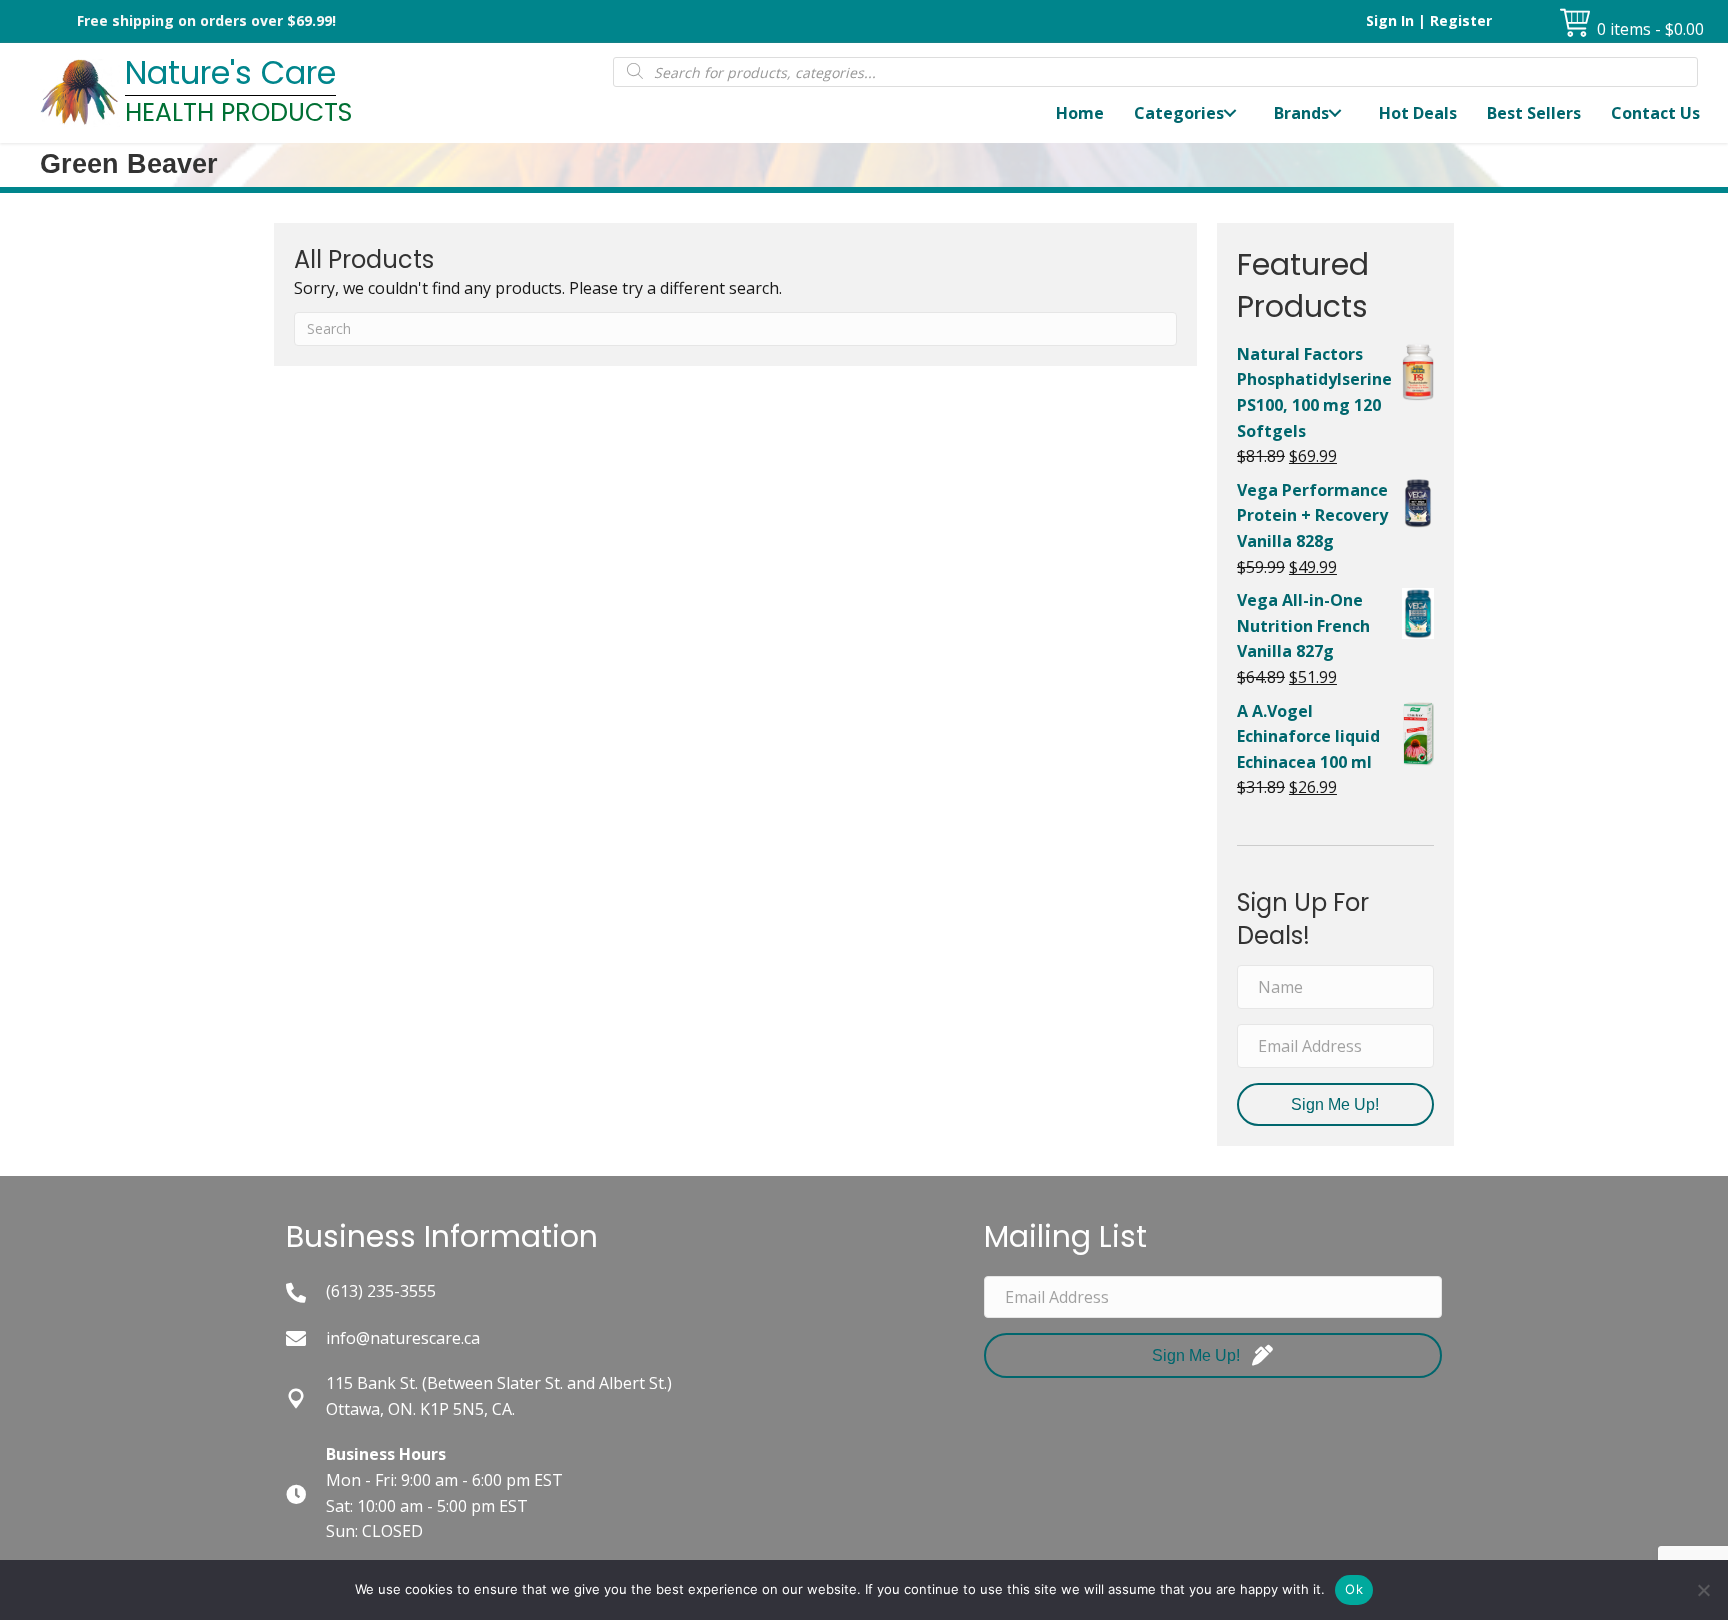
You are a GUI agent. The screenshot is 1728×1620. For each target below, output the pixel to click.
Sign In (1390, 20)
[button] (1230, 113)
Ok (1354, 1589)
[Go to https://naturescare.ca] (313, 93)
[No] (1703, 1590)
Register (1461, 20)
